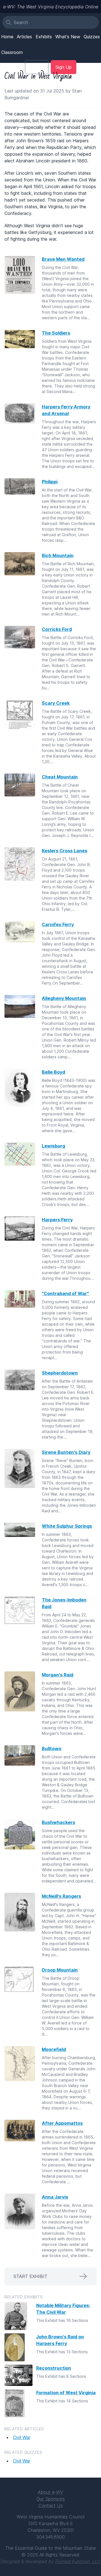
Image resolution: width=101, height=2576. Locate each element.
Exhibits (44, 37)
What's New (68, 37)
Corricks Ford (57, 629)
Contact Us (51, 2506)
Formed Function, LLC (78, 2561)
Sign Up (64, 67)
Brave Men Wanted (63, 259)
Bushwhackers (58, 1822)
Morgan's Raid (58, 1675)
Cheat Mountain (60, 777)
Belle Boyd (53, 1072)
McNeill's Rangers (61, 1896)
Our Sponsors (51, 2499)
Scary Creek (56, 703)
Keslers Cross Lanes (65, 851)
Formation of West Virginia (66, 2393)
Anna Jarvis (55, 2197)
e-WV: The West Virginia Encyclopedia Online (51, 7)
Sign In (37, 67)
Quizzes (92, 37)
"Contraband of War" (65, 1293)
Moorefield (54, 2049)
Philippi (50, 482)
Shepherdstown (60, 1373)
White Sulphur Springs (67, 1526)
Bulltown (52, 1749)
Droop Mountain (60, 1970)
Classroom (12, 52)
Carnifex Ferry (58, 924)
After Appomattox (62, 2123)
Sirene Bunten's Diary (66, 1452)
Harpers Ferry (57, 1220)
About (50, 2492)
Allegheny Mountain (64, 998)
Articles (24, 37)
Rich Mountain (58, 555)
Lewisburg (53, 1146)
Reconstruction (54, 2368)
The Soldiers (56, 333)
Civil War (22, 2437)
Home (7, 37)
